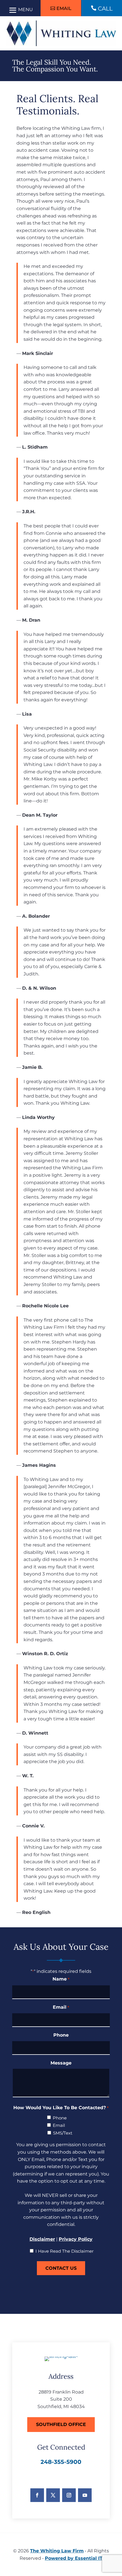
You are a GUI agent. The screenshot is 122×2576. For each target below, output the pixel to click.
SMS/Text (63, 2133)
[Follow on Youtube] (85, 2495)
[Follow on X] (53, 2495)
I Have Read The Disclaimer (65, 2251)
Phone (61, 2035)
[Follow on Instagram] (69, 2495)
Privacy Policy (76, 2239)
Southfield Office (61, 2424)
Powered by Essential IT (74, 2558)
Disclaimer (42, 2239)
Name (61, 1979)
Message (61, 2063)
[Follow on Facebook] (37, 2495)
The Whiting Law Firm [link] (57, 2551)
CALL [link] (105, 9)
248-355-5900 (61, 2462)
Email (64, 8)
